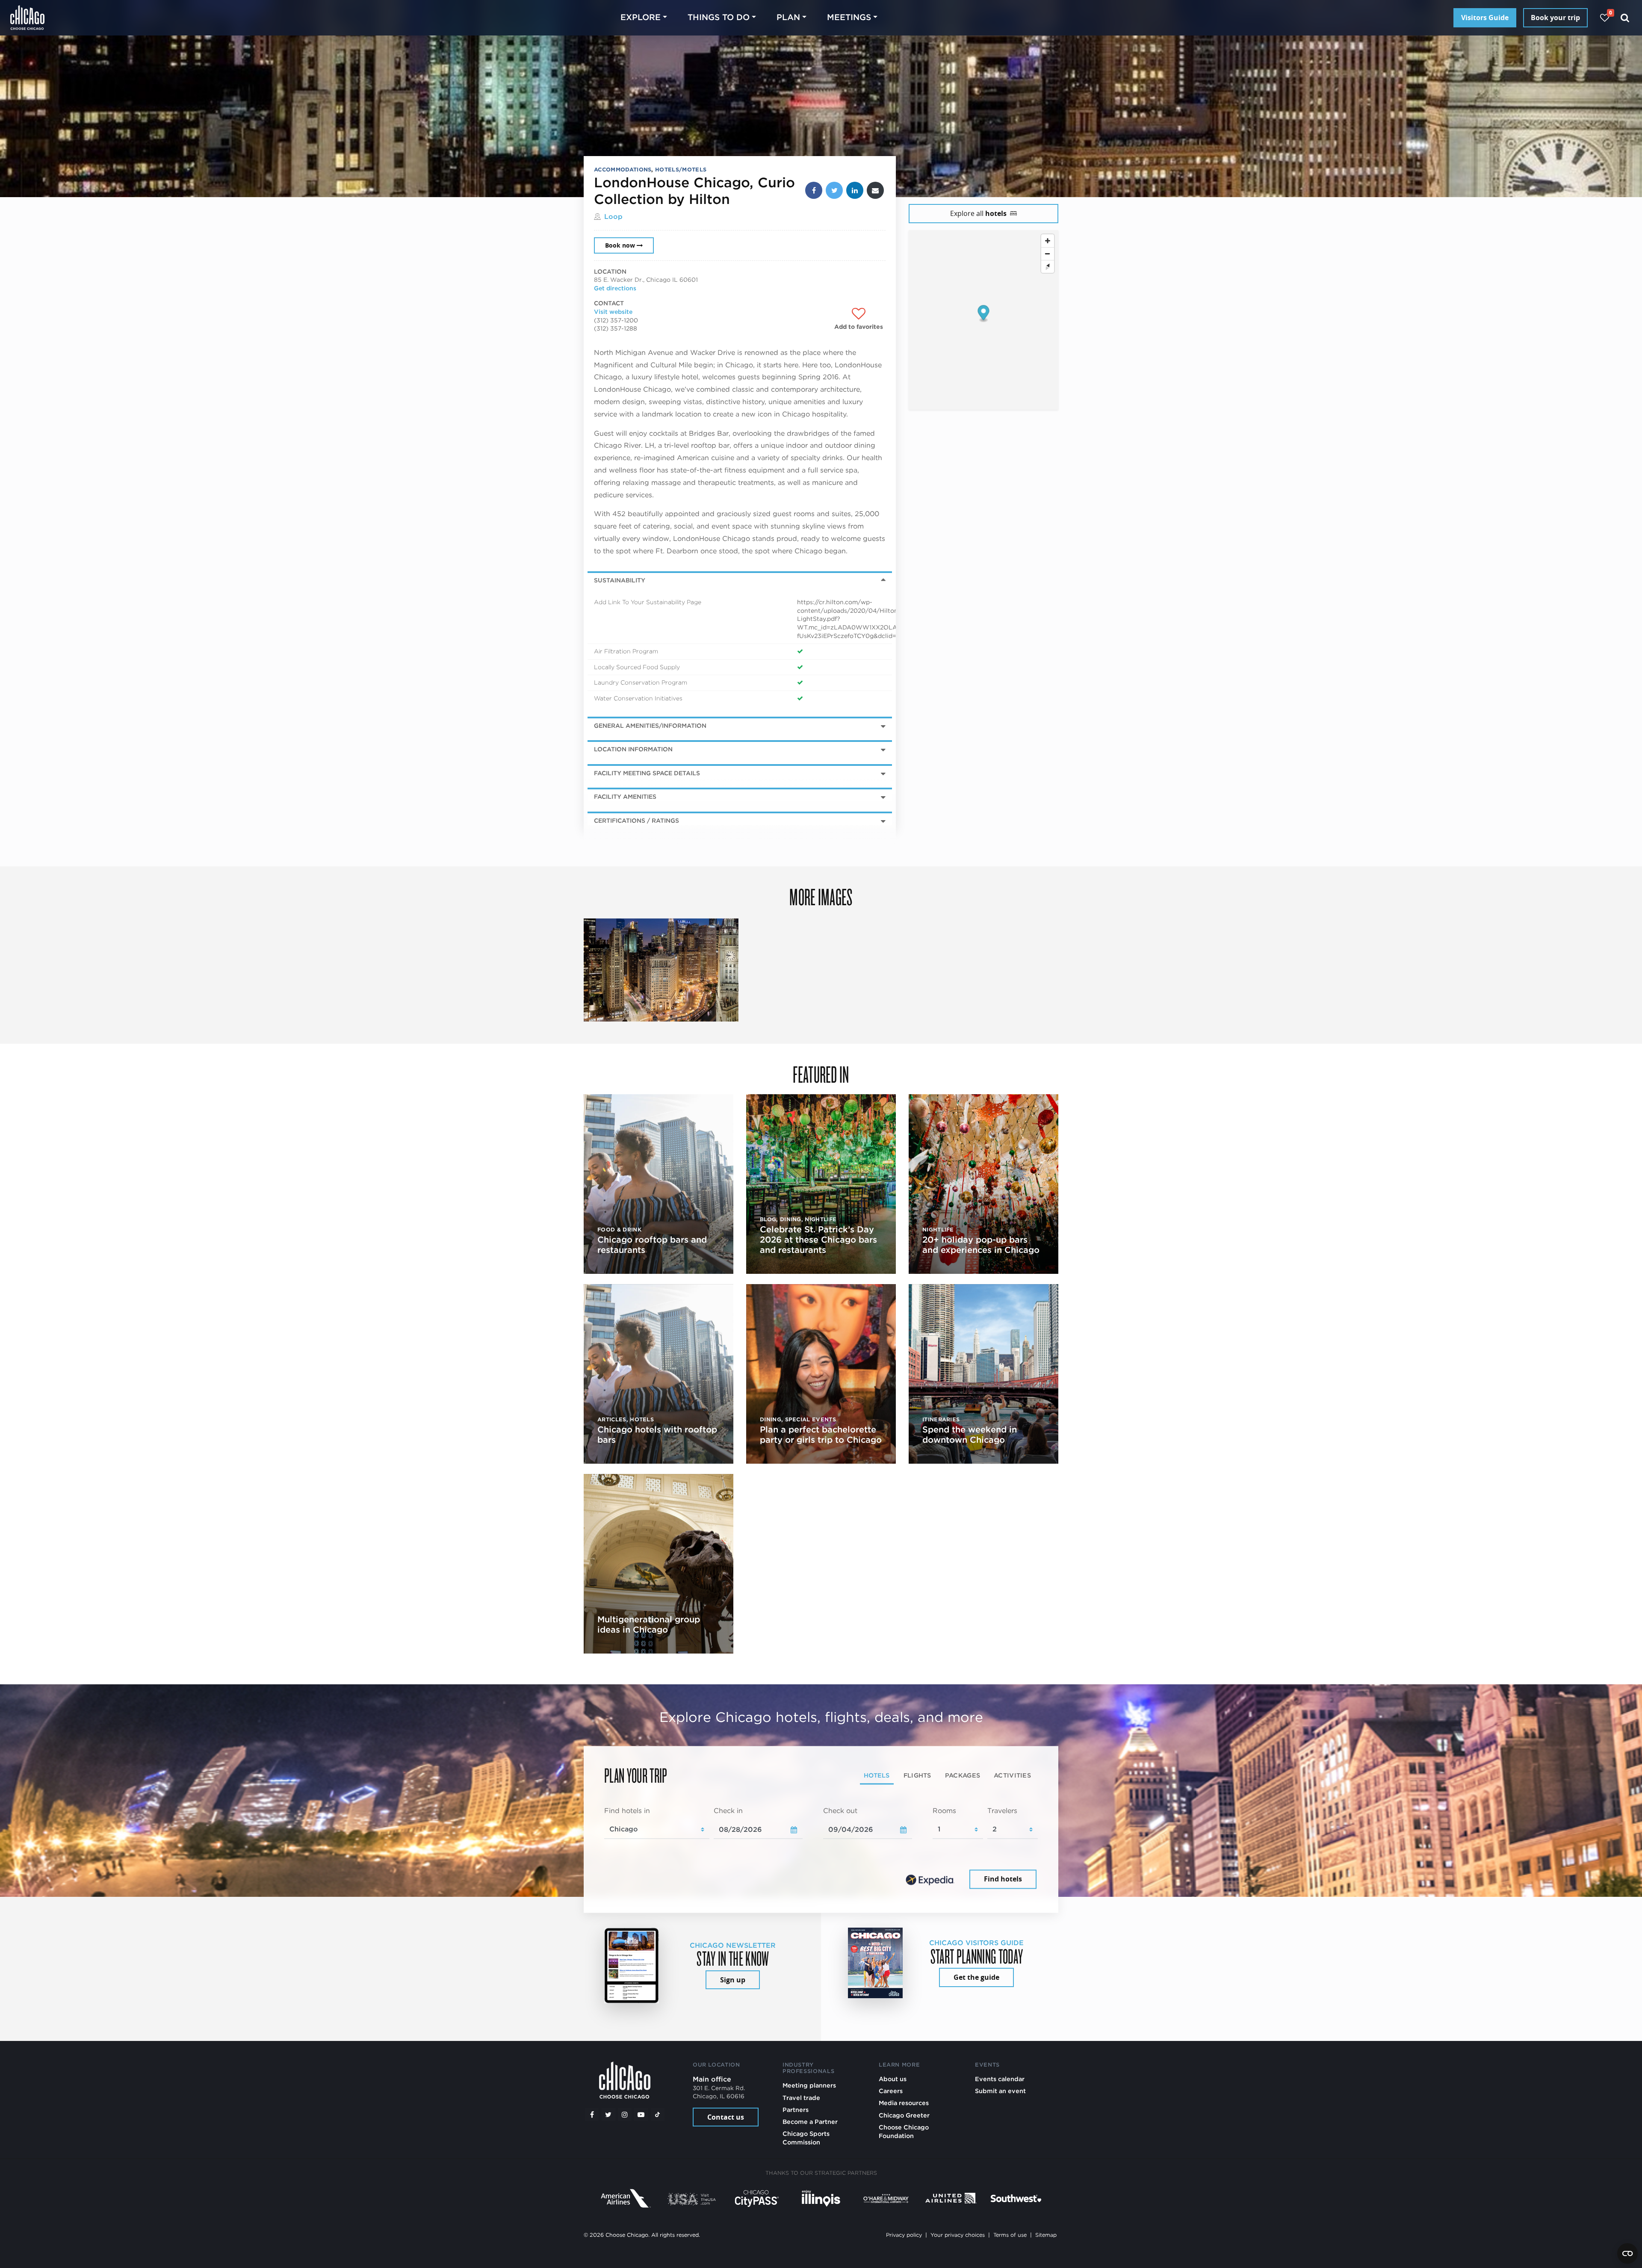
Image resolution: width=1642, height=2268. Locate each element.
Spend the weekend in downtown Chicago (970, 1435)
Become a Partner (810, 2122)
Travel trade (801, 2098)
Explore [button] (641, 17)
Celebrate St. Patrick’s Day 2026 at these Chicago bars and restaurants (818, 1240)
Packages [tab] (963, 1776)
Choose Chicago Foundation (904, 2131)
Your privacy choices (958, 2235)
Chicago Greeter (904, 2115)
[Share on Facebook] (814, 190)
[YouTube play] (641, 2114)
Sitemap (1046, 2235)
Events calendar (1000, 2079)
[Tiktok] (658, 2114)
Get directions (615, 288)
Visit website (613, 312)
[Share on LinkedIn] (855, 190)
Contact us (726, 2117)
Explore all (978, 213)
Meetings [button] (849, 17)
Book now (620, 245)
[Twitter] (608, 2114)
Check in (728, 1811)
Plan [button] (788, 17)
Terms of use (1010, 2235)
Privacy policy (904, 2235)
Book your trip (1555, 18)
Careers (891, 2091)
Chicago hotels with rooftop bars (657, 1435)
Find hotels (1003, 1879)
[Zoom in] (1048, 241)
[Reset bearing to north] (1048, 266)
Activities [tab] (1012, 1776)
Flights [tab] (917, 1776)
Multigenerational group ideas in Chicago (649, 1624)
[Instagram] (625, 2114)
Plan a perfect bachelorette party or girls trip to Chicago (821, 1435)
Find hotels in (627, 1811)
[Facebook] (592, 2114)
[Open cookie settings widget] (1627, 2253)
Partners (796, 2110)
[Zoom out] (1048, 254)
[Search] (1625, 18)
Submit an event (1000, 2091)
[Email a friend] (875, 190)
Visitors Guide (1485, 18)
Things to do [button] (719, 17)
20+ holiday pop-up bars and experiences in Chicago (981, 1245)
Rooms (944, 1811)
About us (893, 2079)
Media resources (904, 2103)
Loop (613, 217)
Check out (840, 1811)
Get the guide (976, 1977)
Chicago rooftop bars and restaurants (652, 1245)
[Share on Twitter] (834, 190)
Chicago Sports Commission (806, 2138)
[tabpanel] (821, 1849)
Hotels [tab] (877, 1776)
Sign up (733, 1980)
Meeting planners (809, 2085)
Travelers (1002, 1811)
